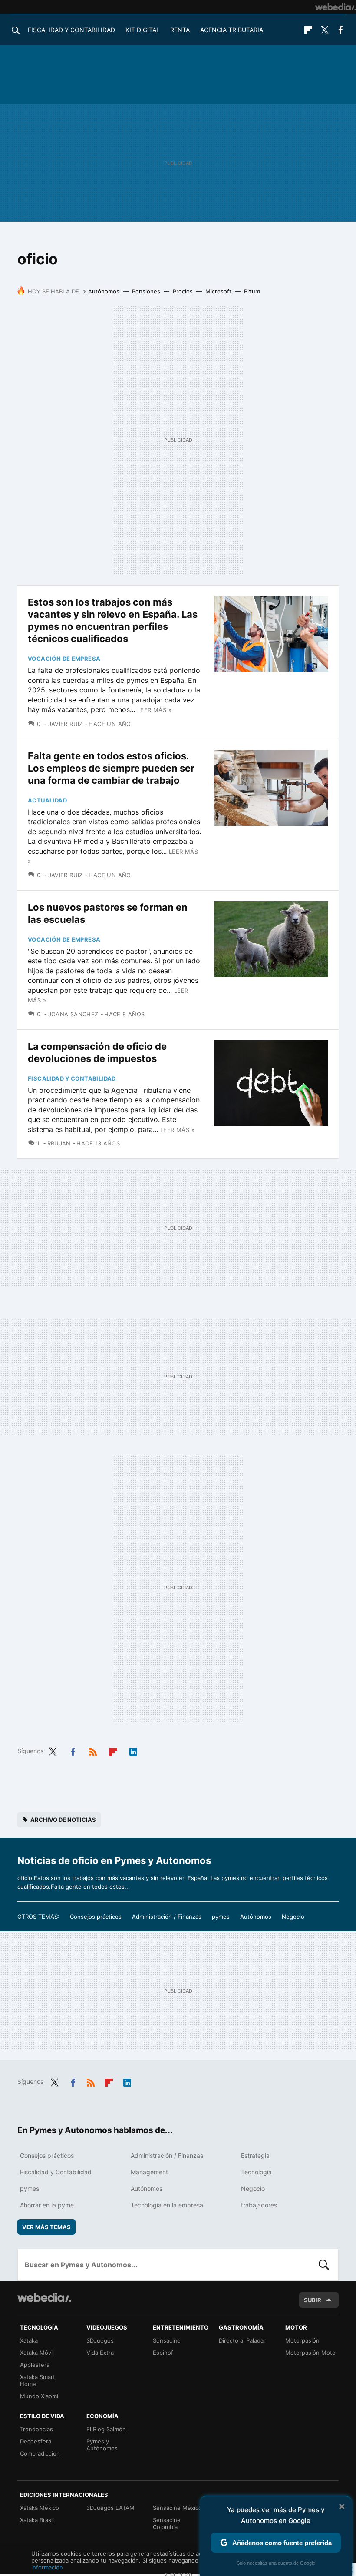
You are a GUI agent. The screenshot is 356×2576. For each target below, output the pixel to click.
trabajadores (259, 2205)
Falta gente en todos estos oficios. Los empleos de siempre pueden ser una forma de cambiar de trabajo (111, 768)
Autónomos (104, 291)
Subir (313, 2300)
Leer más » (154, 710)
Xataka (29, 2340)
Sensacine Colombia (167, 2523)
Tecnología (256, 2172)
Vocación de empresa (64, 659)
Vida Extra (100, 2353)
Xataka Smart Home (38, 2380)
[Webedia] (336, 7)
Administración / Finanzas (167, 1917)
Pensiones (146, 291)
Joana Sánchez (73, 1014)
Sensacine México (177, 2508)
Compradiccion (40, 2453)
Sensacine (167, 2340)
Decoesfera (36, 2441)
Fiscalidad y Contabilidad (71, 30)
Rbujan (59, 1143)
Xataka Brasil (37, 2520)
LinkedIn (133, 1750)
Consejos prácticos (96, 1917)
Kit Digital (143, 30)
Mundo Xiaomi (39, 2396)
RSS (93, 1750)
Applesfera (35, 2365)
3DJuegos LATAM (110, 2508)
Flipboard (308, 30)
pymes (221, 1917)
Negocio (293, 1917)
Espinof (163, 2353)
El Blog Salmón (106, 2429)
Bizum (252, 291)
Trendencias (36, 2429)
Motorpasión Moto (310, 2353)
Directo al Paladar (242, 2340)
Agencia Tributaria (232, 30)
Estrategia (255, 2155)
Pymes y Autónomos (102, 2445)
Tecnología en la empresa (167, 2205)
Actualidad (47, 800)
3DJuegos (100, 2340)
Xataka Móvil (37, 2353)
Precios (183, 291)
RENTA (180, 30)
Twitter (324, 30)
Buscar (324, 2265)
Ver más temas (46, 2227)
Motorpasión (302, 2340)
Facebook (340, 30)
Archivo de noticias (63, 1820)
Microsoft (218, 291)
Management (149, 2172)
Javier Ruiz (66, 724)
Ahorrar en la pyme (47, 2205)
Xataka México (40, 2508)
